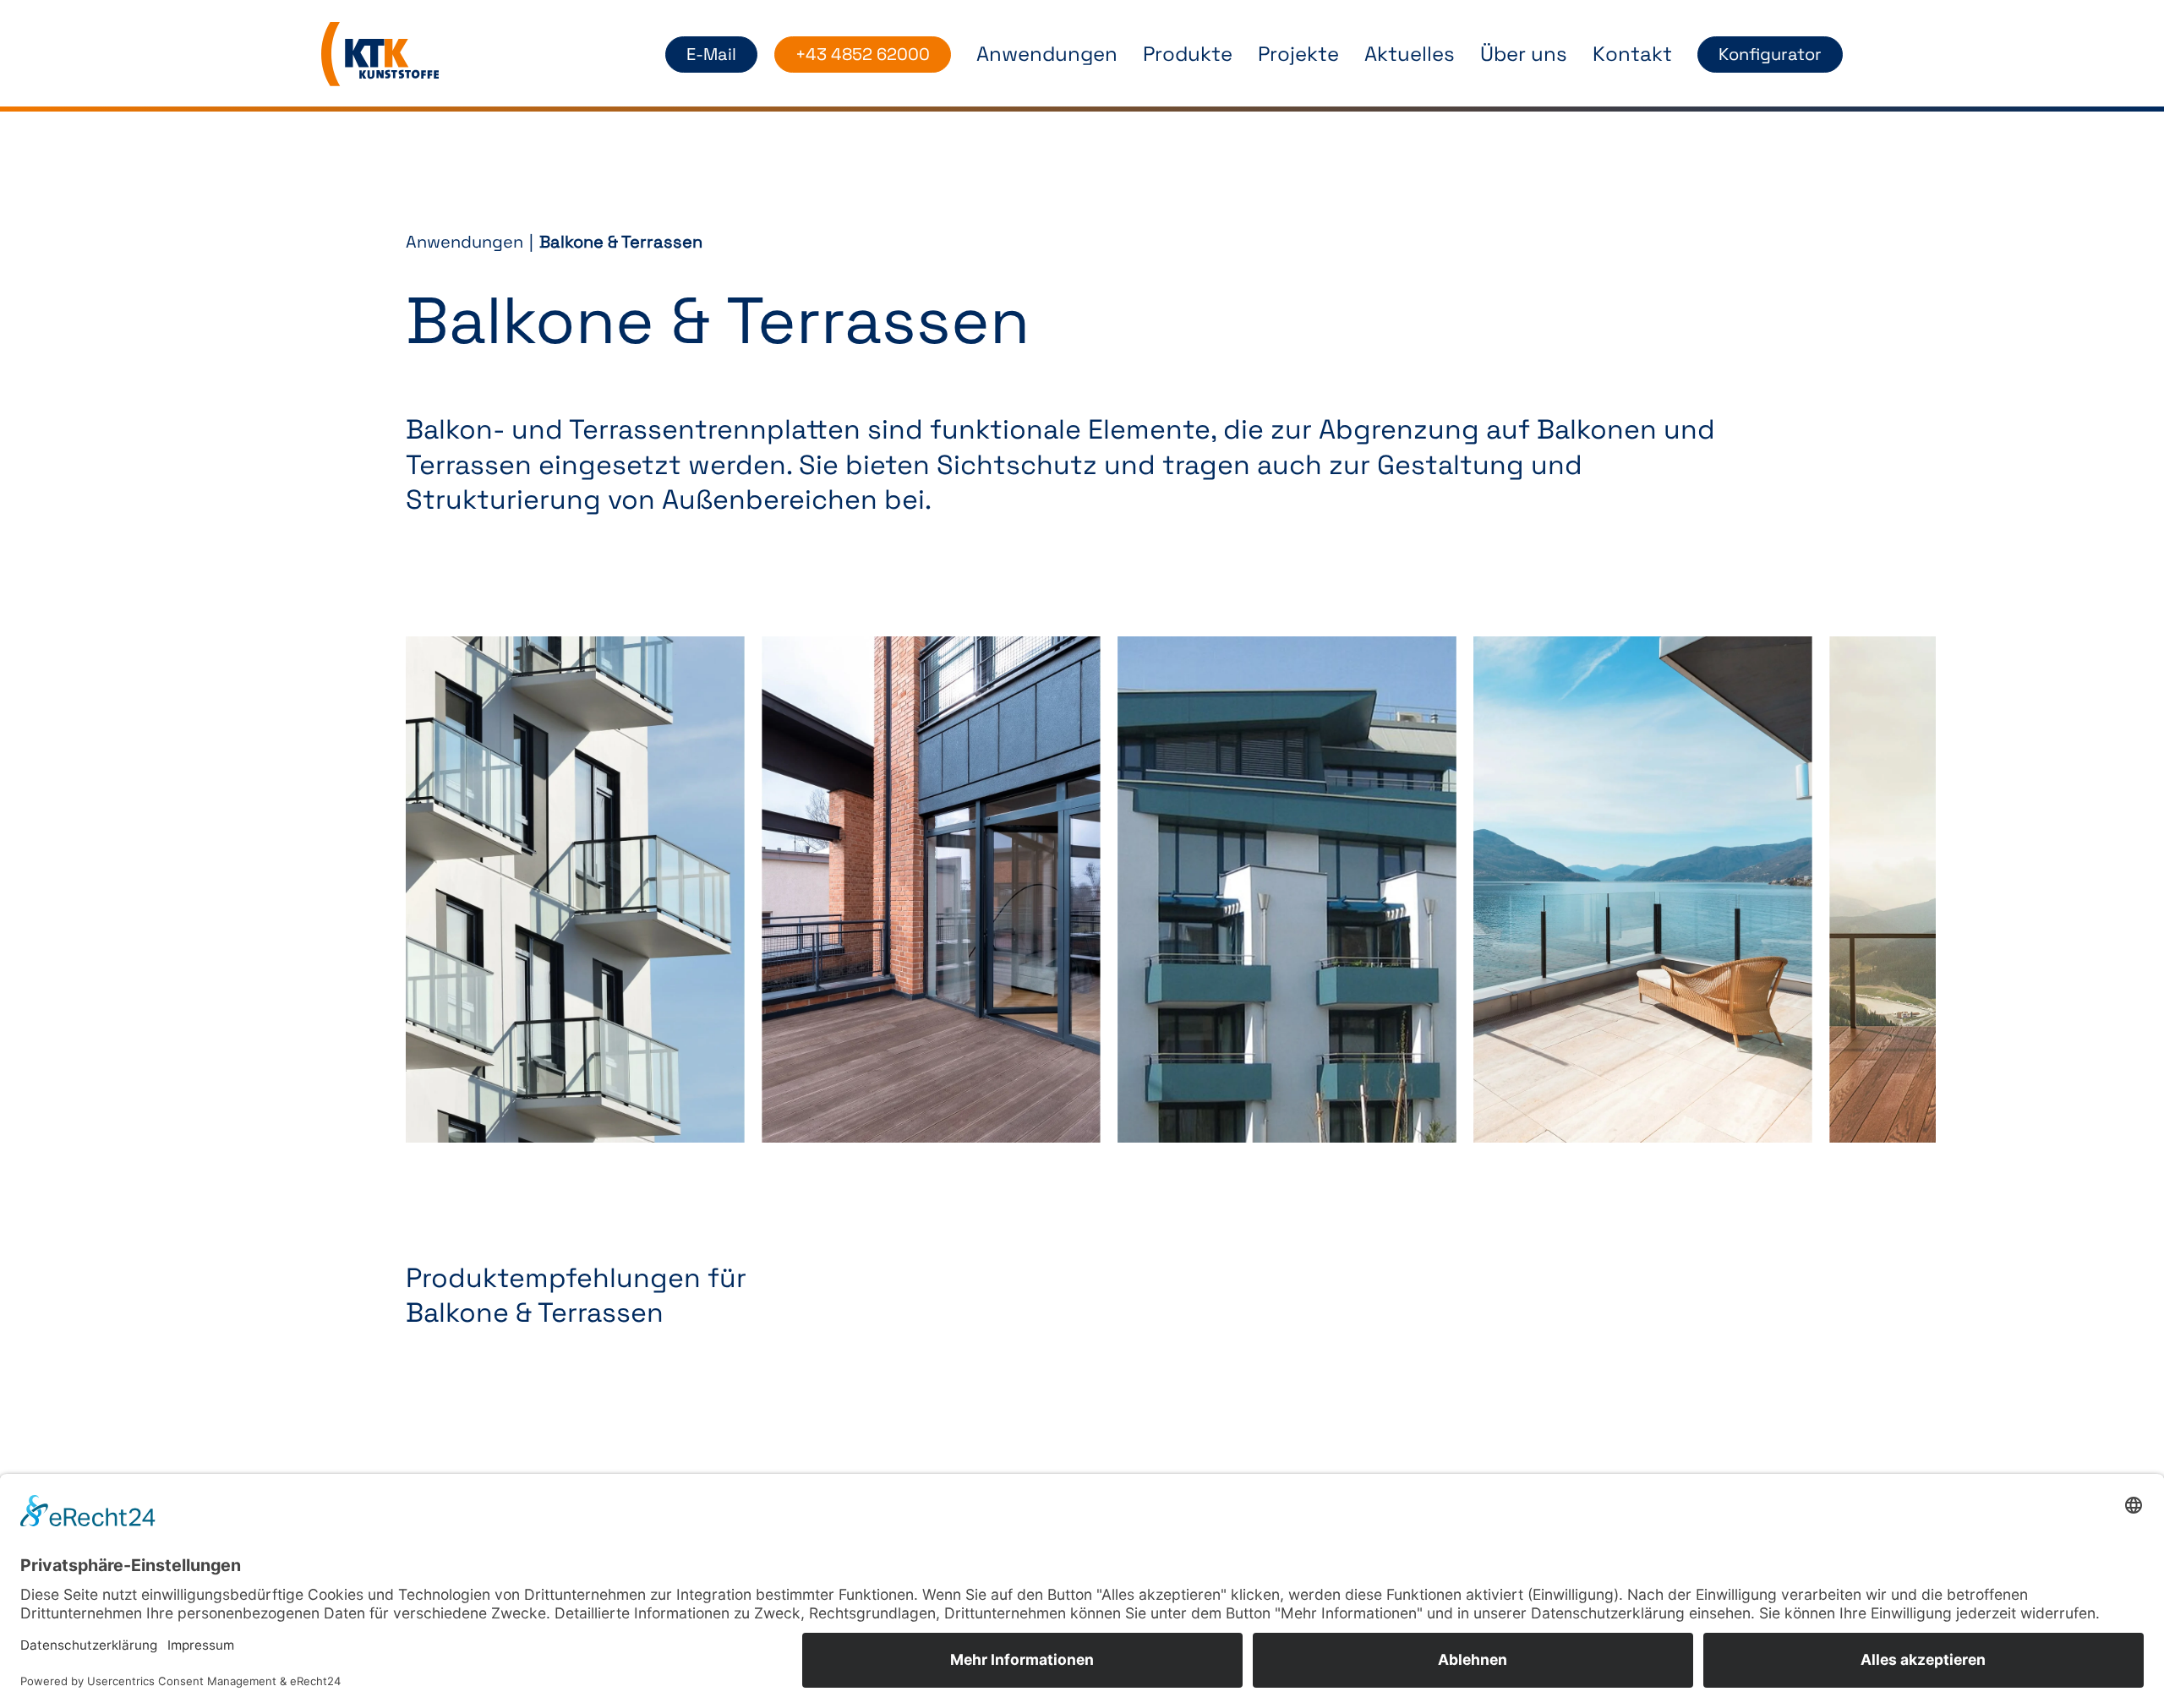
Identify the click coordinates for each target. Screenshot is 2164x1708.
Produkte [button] (1188, 54)
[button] (575, 889)
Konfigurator (1770, 54)
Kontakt (1632, 54)
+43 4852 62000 (863, 54)
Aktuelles (1410, 54)
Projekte (1298, 54)
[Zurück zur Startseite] (380, 54)
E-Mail (711, 54)
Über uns (1524, 54)
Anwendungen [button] (1047, 54)
